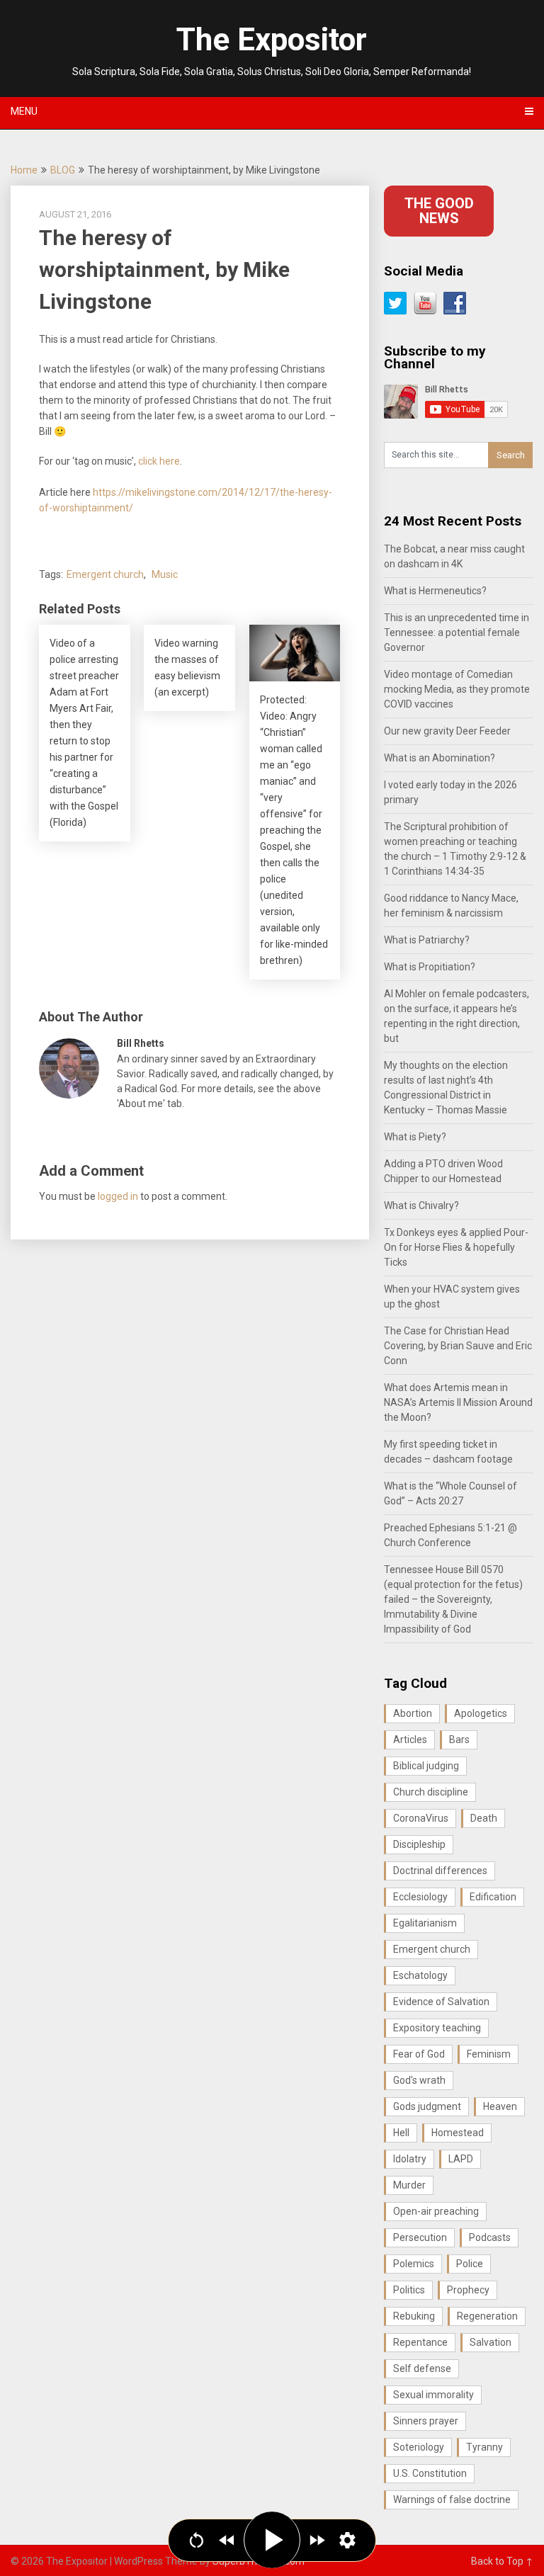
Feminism (489, 2054)
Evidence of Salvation (441, 2002)
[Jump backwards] (227, 2540)
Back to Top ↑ (502, 2561)
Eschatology (420, 1975)
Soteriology (419, 2447)
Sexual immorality (433, 2395)
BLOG (63, 170)
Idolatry (410, 2159)
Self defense (422, 2368)
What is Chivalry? (421, 1205)
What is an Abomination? (440, 758)
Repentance (420, 2342)
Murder (409, 2185)
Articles (410, 1740)
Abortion (413, 1713)
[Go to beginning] (197, 2540)
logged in (118, 1196)
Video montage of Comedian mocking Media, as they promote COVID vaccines (457, 689)
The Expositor (272, 40)
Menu (24, 111)
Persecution (420, 2237)
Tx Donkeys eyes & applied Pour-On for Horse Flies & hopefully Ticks (456, 1247)
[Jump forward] (317, 2540)
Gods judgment (427, 2106)
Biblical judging (426, 1766)
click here (159, 461)
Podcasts (490, 2237)
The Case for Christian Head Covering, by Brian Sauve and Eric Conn (458, 1346)
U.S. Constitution (430, 2473)
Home (24, 170)
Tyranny (484, 2447)
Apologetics (481, 1713)
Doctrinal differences (440, 1871)
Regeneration (487, 2316)
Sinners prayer (426, 2421)
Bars (459, 1740)
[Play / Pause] (272, 2540)
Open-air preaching (436, 2211)
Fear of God (419, 2054)
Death (484, 1818)
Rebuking (414, 2316)
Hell (401, 2133)
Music (165, 574)
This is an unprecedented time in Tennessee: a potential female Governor (457, 632)
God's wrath (419, 2080)
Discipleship (419, 1844)
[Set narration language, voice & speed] (347, 2540)
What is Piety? (415, 1137)
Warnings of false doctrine (452, 2500)
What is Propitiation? (430, 967)
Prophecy (468, 2290)
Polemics (414, 2264)
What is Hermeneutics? (435, 591)
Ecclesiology (420, 1897)
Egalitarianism (425, 1923)
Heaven (500, 2106)
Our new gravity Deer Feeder (447, 731)
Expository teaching (437, 2028)
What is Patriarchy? (427, 940)
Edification (493, 1897)
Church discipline (431, 1792)
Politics (409, 2290)
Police (470, 2264)
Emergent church (105, 574)
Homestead (458, 2133)
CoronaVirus (421, 1818)
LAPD (461, 2159)
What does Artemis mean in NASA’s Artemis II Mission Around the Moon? (458, 1402)
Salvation (491, 2342)
